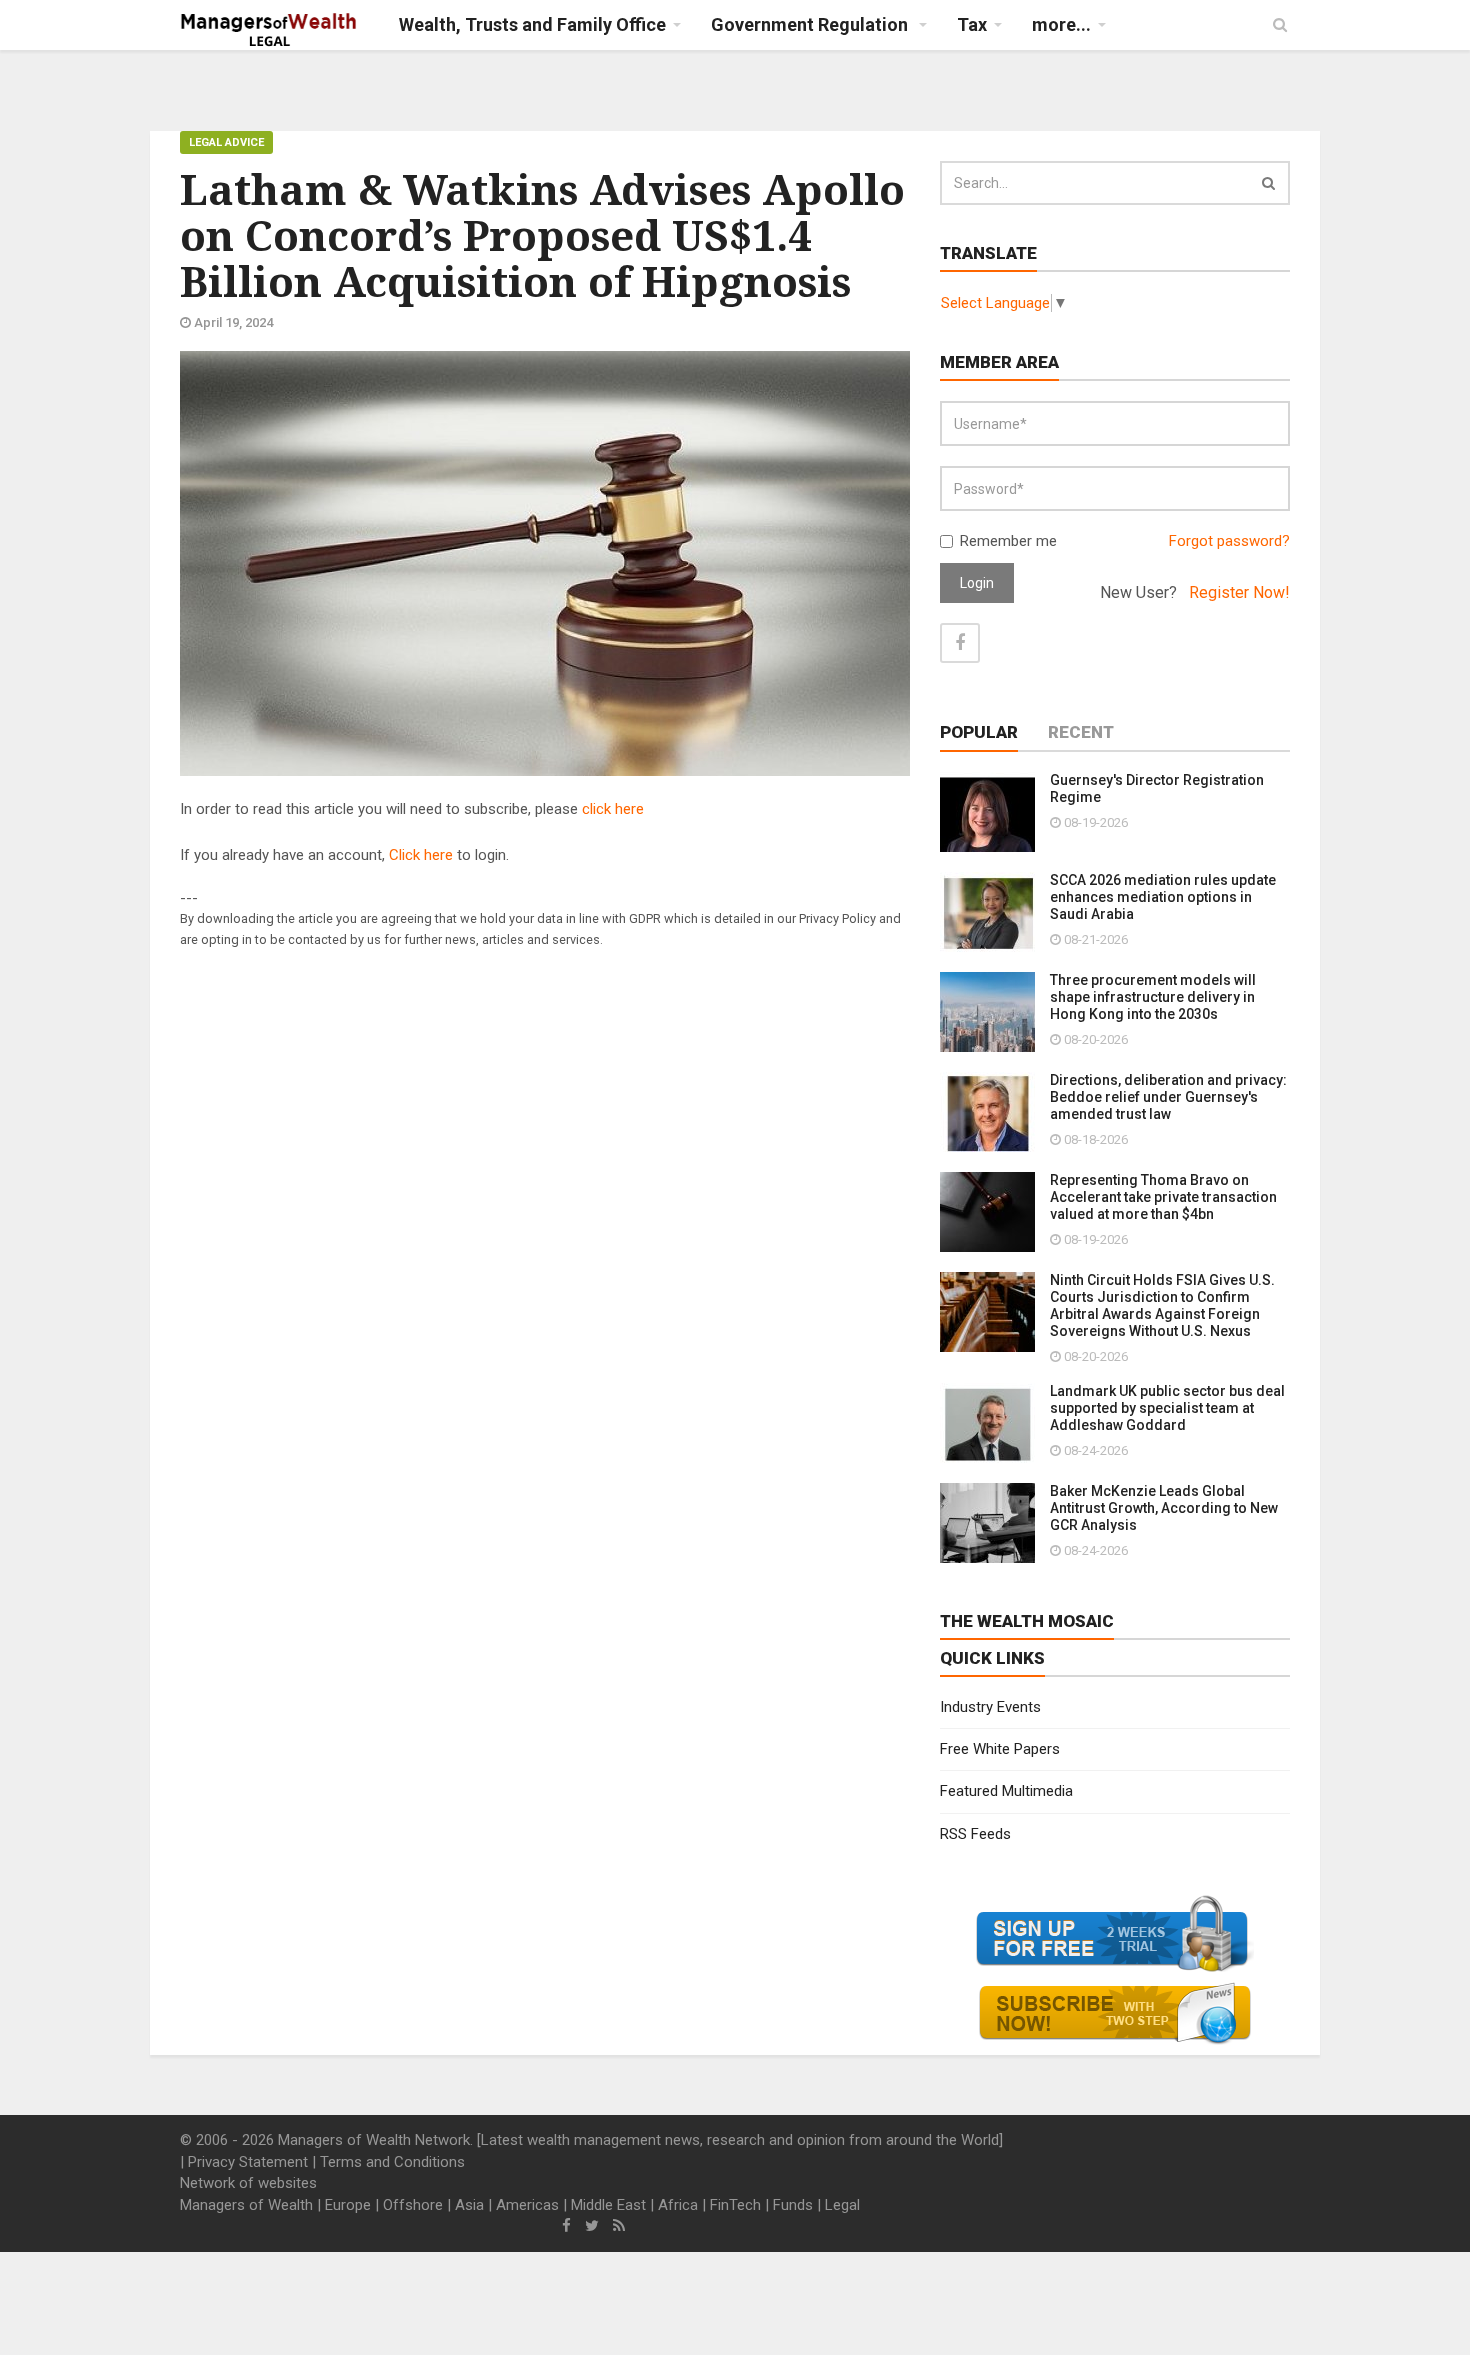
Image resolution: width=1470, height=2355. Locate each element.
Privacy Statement (248, 2162)
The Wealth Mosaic (1027, 1621)
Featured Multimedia (1006, 1791)
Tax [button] (972, 24)
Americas (527, 2205)
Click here (421, 855)
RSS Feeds (975, 1834)
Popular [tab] (979, 732)
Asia (469, 2205)
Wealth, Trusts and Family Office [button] (532, 24)
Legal (842, 2205)
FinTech (735, 2205)
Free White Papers (1000, 1749)
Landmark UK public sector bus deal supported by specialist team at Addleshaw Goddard (1167, 1408)
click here (613, 809)
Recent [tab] (1081, 732)
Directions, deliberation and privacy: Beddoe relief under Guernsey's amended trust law (1168, 1097)
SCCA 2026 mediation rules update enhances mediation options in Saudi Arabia (1163, 897)
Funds (793, 2205)
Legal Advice (226, 142)
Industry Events (990, 1707)
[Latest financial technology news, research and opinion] (269, 30)
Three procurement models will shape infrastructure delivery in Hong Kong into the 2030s (1153, 997)
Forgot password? (1229, 541)
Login (977, 583)
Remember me (1008, 541)
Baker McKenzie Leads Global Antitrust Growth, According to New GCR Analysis (1164, 1508)
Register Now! (1239, 592)
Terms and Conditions (392, 2162)
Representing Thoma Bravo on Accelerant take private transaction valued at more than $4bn (1163, 1197)
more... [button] (1061, 24)
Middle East (608, 2205)
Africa (678, 2205)
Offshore (413, 2205)
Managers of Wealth (246, 2205)
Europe (348, 2205)
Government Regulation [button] (811, 24)
